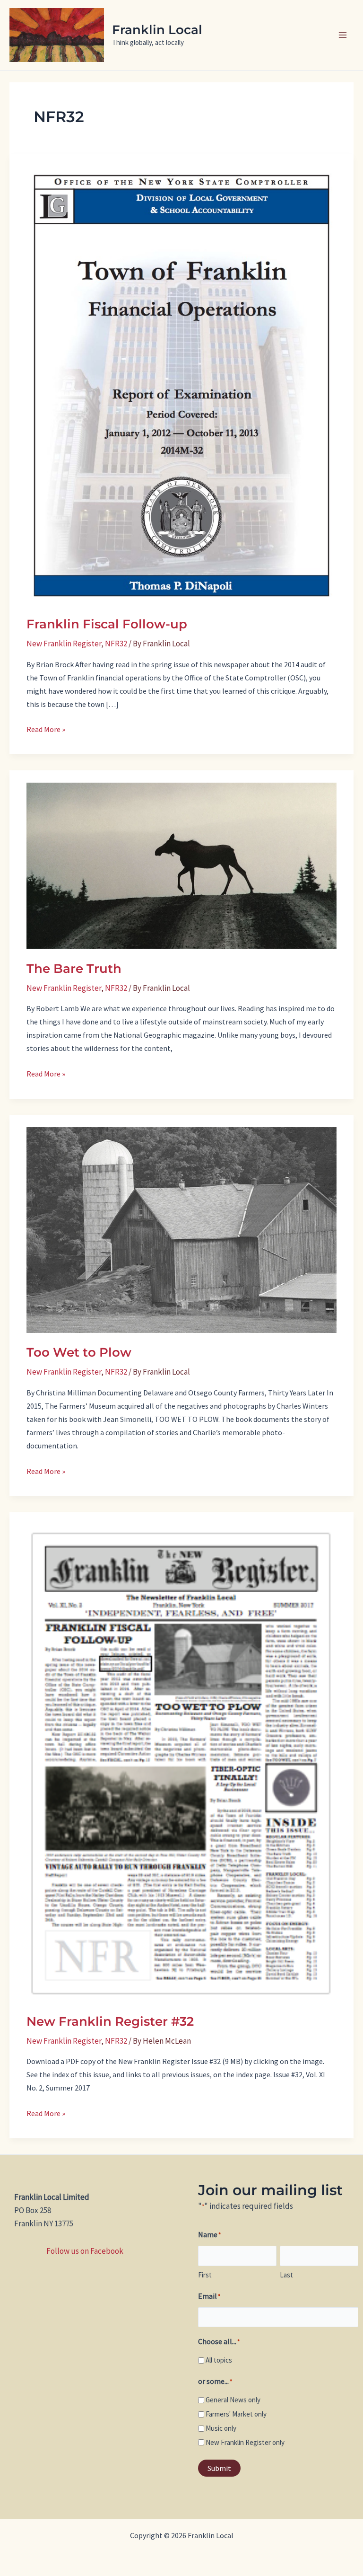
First (205, 2275)
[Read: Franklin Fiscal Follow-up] (181, 384)
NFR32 (116, 644)
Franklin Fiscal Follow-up (107, 624)
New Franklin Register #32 (110, 2021)
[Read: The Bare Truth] (181, 865)
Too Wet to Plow (79, 1352)
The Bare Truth (74, 969)
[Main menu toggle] (343, 35)
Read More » (46, 730)
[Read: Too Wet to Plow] (181, 1229)
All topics (219, 2360)
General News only (233, 2400)
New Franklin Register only (245, 2442)
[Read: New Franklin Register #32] (181, 1762)
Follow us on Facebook (85, 2251)
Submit (219, 2468)
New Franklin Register (64, 644)
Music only (221, 2428)
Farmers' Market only (236, 2414)
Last (286, 2275)
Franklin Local (157, 30)
